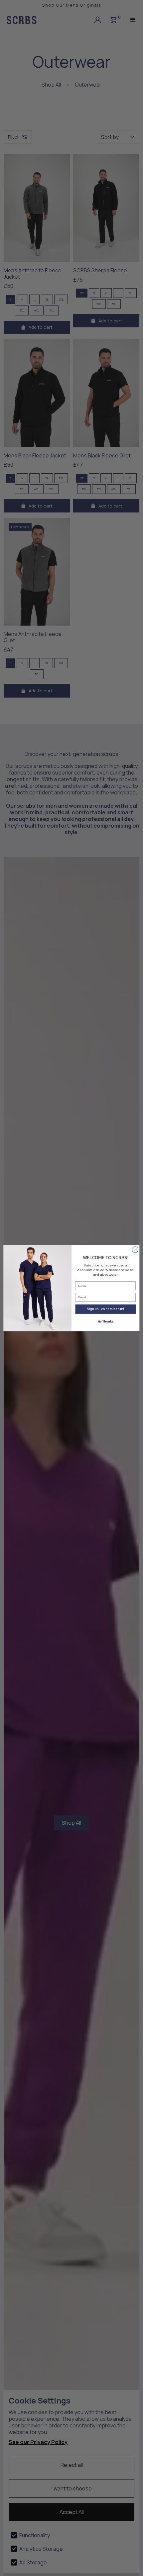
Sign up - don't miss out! (105, 1309)
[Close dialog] (135, 1249)
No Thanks (106, 1322)
